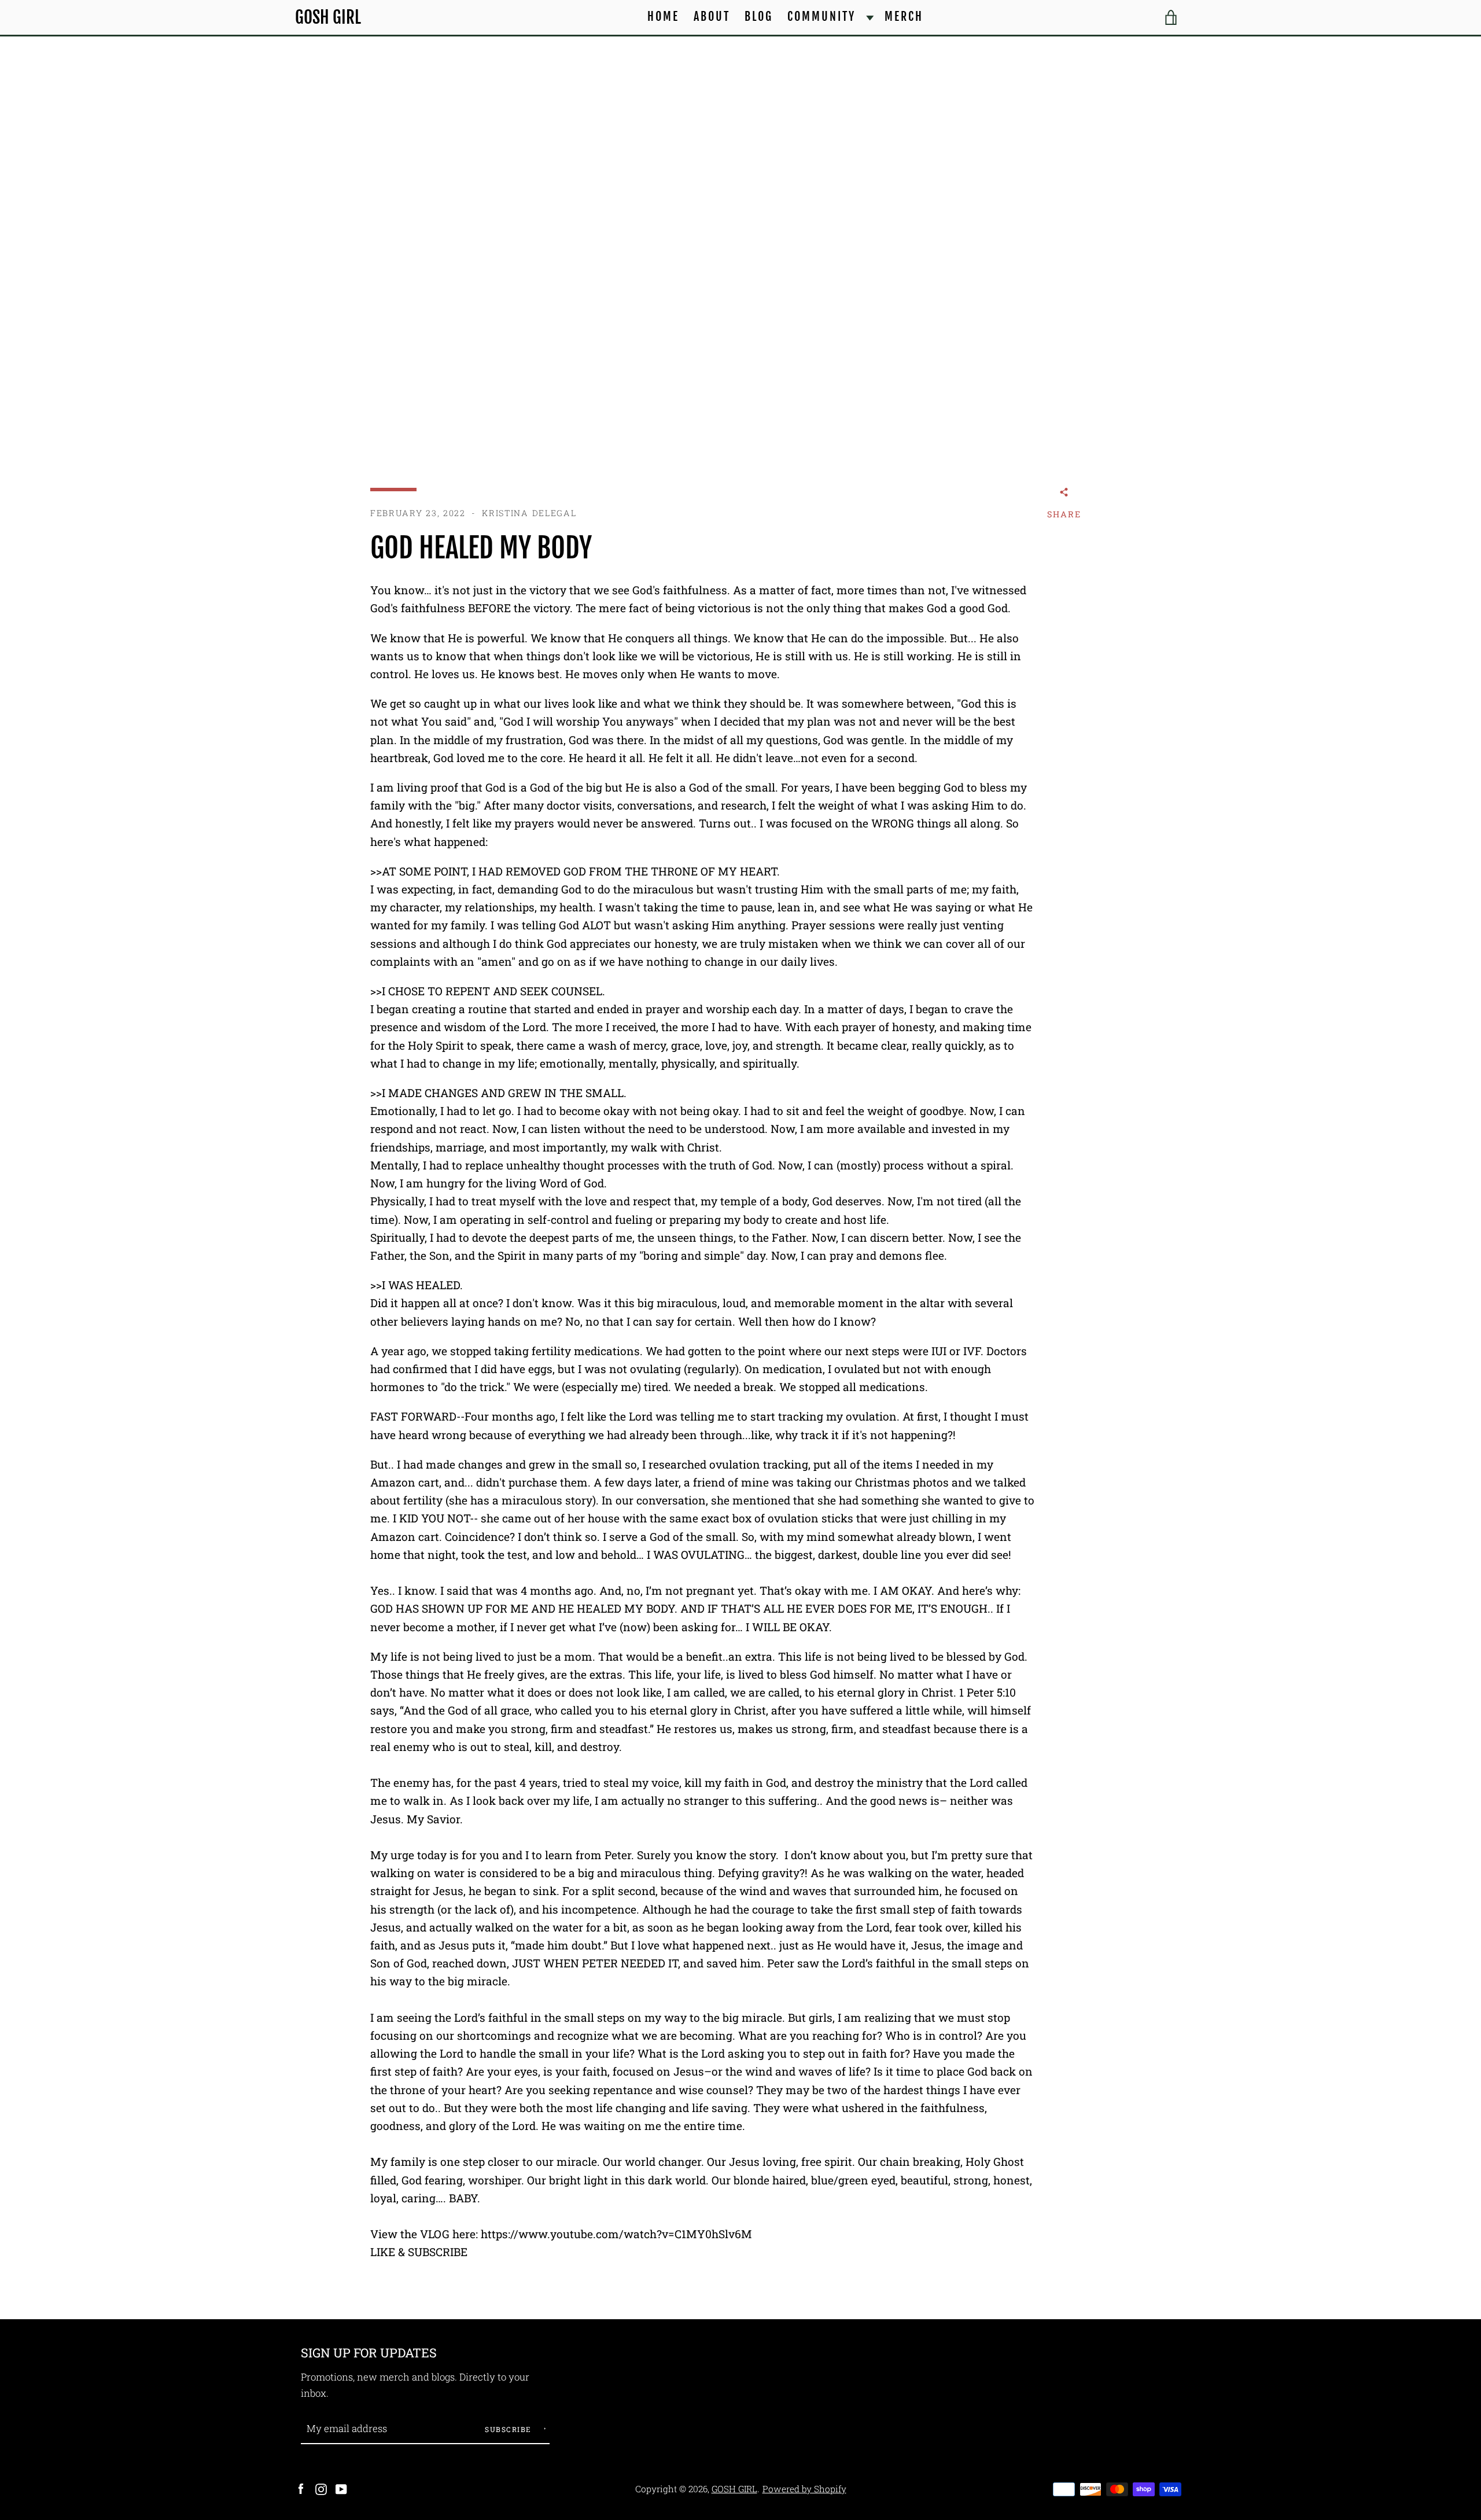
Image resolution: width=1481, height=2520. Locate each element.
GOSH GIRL (328, 18)
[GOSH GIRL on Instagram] (321, 2488)
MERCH (904, 16)
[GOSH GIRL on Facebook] (301, 2488)
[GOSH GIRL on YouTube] (341, 2488)
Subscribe (509, 2429)
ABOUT (712, 16)
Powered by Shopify (804, 2489)
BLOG (759, 16)
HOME (663, 16)
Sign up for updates (369, 2352)
